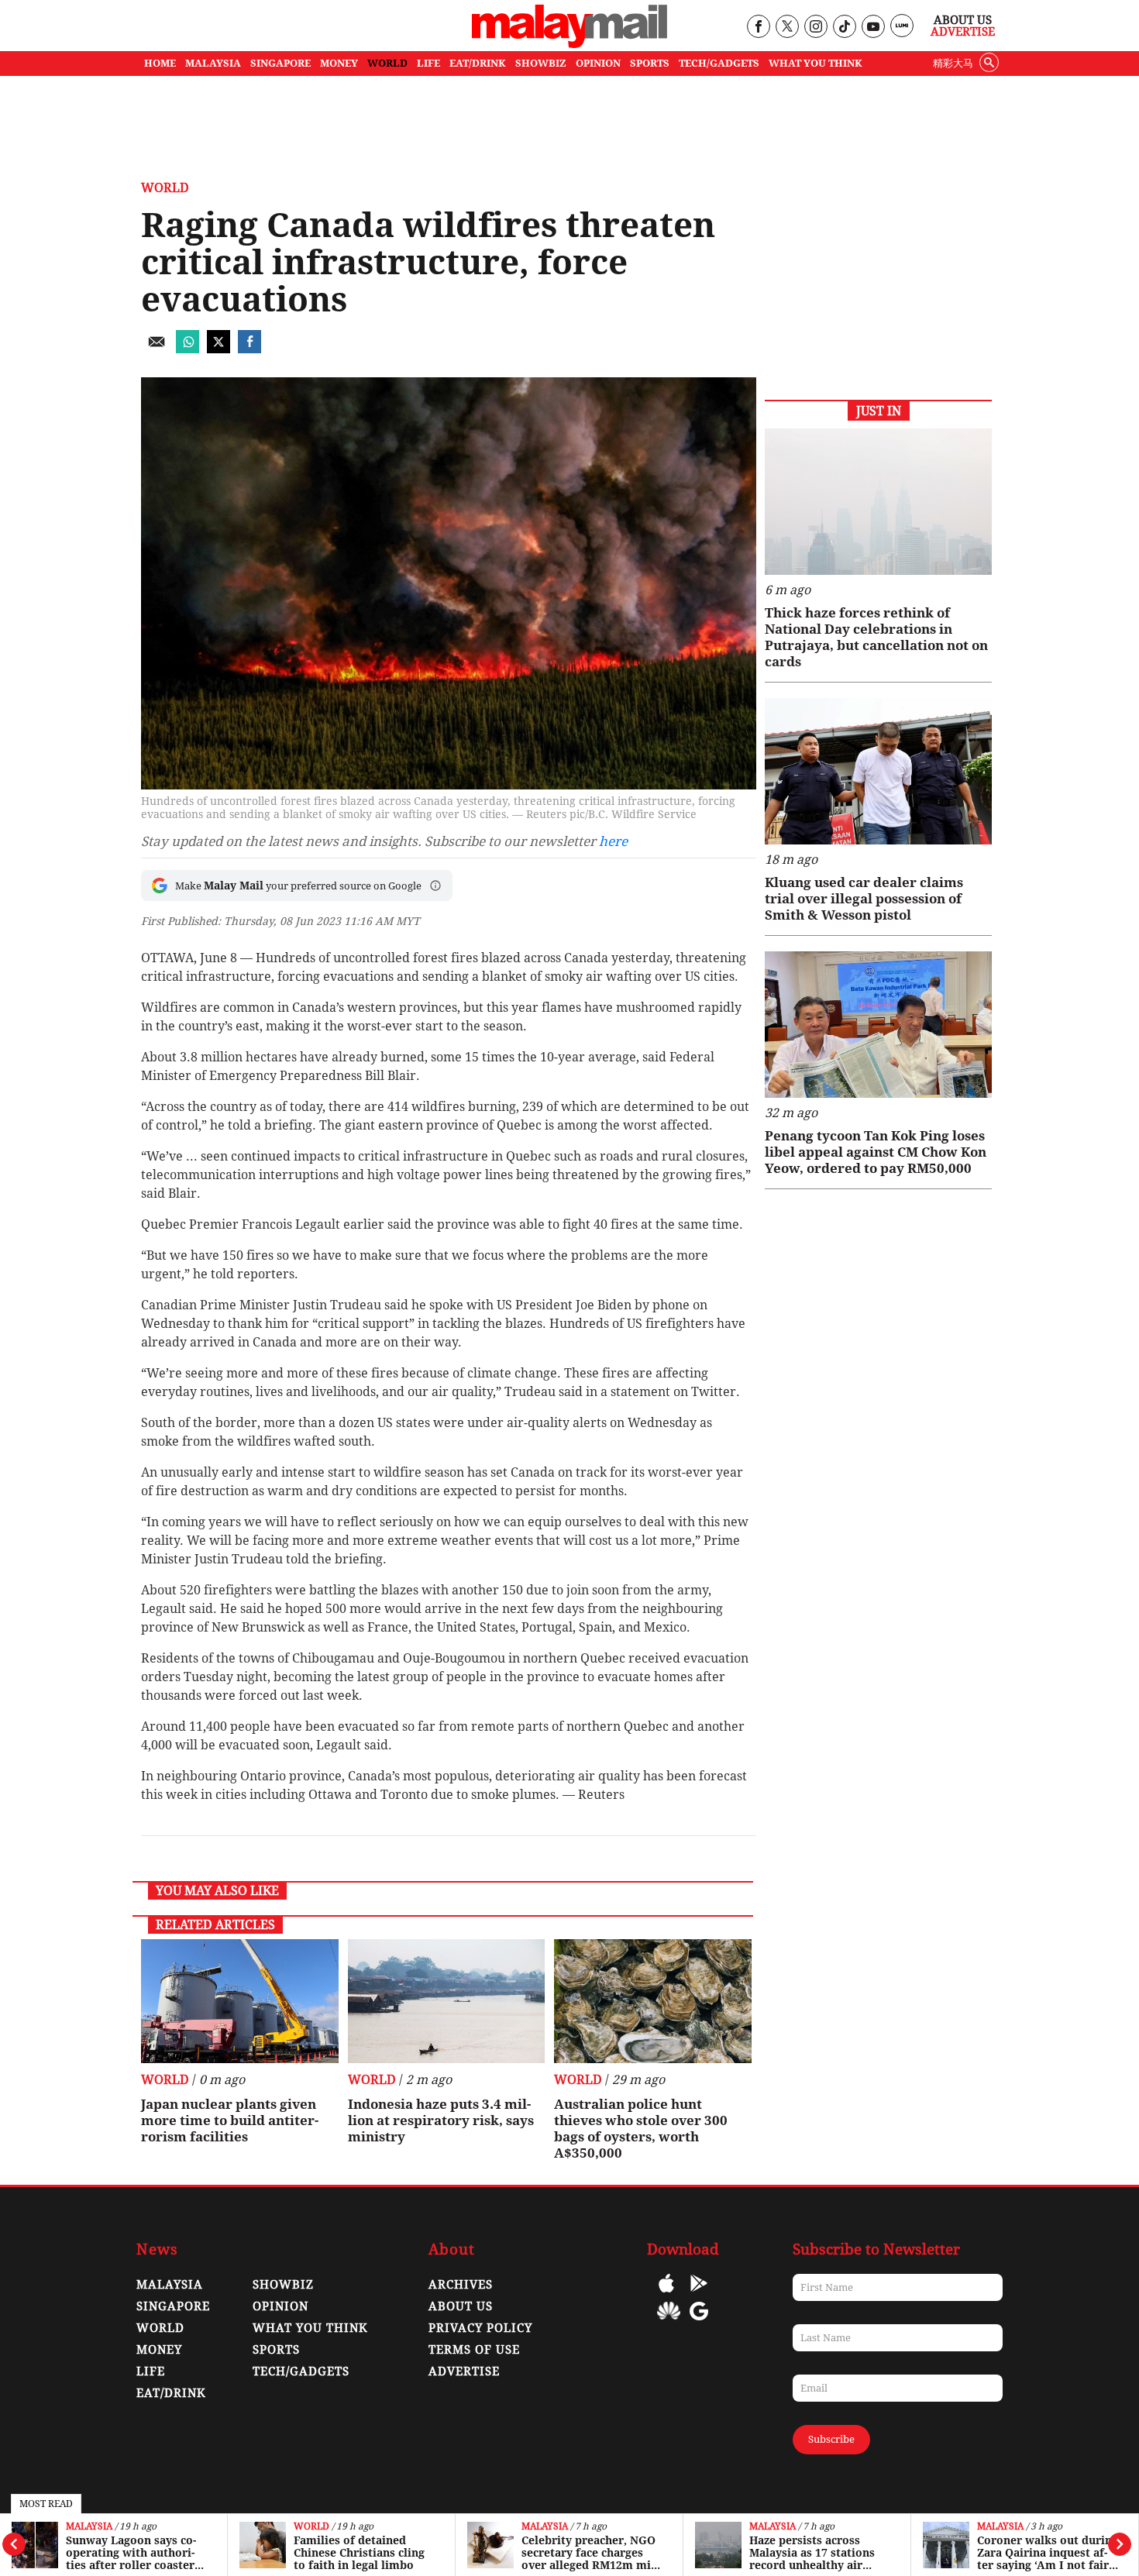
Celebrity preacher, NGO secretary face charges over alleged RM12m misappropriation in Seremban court (590, 2553)
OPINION (598, 63)
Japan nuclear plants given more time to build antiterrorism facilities (230, 2120)
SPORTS (650, 63)
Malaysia (89, 2527)
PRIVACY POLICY (480, 2328)
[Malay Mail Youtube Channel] (873, 28)
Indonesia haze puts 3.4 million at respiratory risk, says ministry (441, 2120)
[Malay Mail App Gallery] (669, 2322)
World (311, 2527)
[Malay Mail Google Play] (699, 2294)
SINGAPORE (280, 63)
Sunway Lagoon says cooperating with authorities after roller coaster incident (131, 2553)
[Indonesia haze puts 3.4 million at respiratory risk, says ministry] (447, 2001)
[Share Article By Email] (157, 349)
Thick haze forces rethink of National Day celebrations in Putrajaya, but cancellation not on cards (876, 637)
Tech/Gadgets (301, 2371)
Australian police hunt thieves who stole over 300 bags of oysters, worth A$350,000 (641, 2129)
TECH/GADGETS (719, 63)
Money (159, 2350)
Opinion (280, 2306)
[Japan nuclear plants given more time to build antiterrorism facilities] (240, 2001)
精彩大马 (953, 63)
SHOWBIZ (541, 63)
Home (160, 63)
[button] (435, 886)
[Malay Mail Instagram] (816, 28)
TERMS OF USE (474, 2350)
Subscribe (831, 2439)
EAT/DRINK (478, 63)
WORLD (387, 63)
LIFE (428, 63)
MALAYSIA (213, 63)
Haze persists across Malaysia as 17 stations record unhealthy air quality (812, 2553)
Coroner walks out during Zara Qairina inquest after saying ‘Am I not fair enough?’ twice (1048, 2553)
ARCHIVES (461, 2285)
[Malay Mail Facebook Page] (758, 28)
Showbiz (283, 2285)
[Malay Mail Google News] (699, 2322)
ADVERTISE (464, 2371)
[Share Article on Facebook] (249, 349)
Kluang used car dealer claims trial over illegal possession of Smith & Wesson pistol (864, 899)
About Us (963, 20)
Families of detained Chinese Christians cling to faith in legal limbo (359, 2553)
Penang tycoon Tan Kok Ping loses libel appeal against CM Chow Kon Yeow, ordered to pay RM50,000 (876, 1152)
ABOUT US (461, 2306)
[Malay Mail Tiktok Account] (844, 28)
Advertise (963, 32)
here (613, 841)
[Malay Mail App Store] (666, 2294)
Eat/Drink (171, 2393)
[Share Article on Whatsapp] (188, 349)
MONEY (339, 63)
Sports (276, 2350)
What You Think (816, 63)
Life (151, 2371)
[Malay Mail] (569, 44)
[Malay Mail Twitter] (787, 28)
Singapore (173, 2306)
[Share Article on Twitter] (219, 349)
